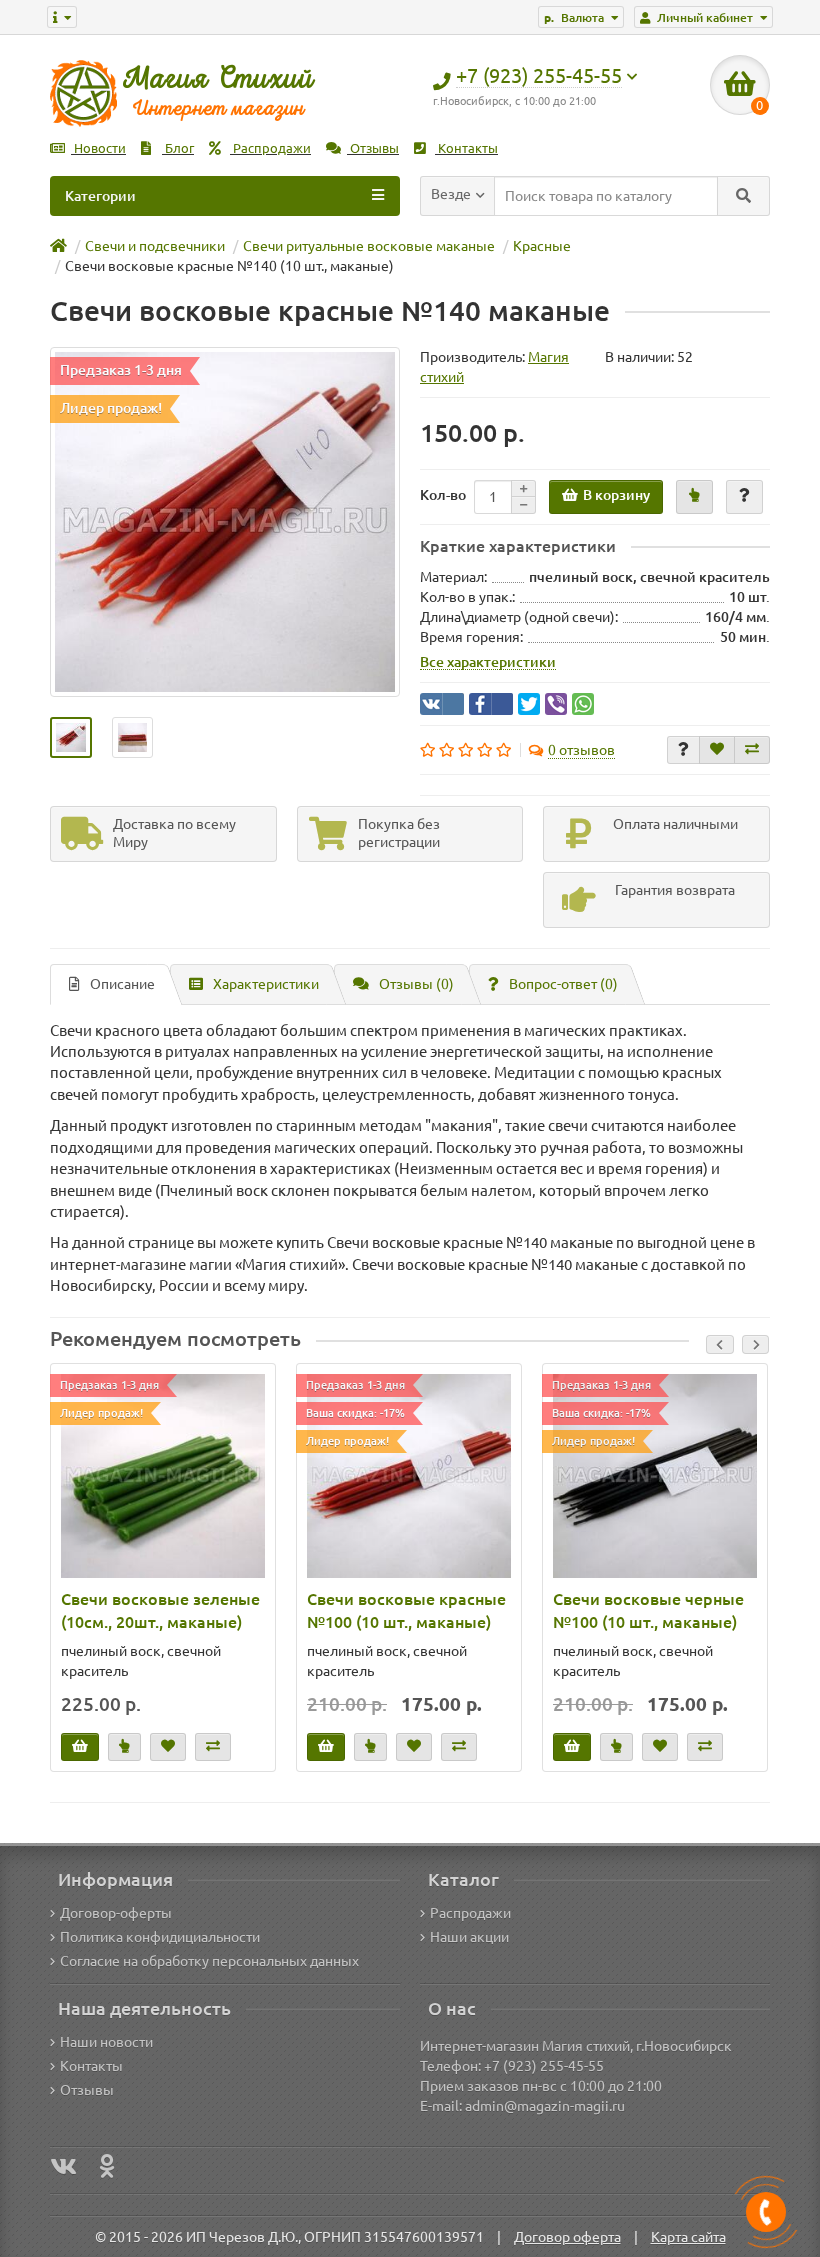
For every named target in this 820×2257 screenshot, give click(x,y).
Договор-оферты (116, 1913)
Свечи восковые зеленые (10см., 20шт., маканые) (160, 1610)
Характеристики (266, 984)
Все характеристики (488, 662)
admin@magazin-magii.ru (545, 2106)
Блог (178, 148)
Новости (98, 148)
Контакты (466, 148)
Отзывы (373, 148)
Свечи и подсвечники (155, 246)
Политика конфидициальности (160, 1937)
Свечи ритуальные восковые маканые (369, 246)
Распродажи (270, 148)
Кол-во (443, 495)
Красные (542, 246)
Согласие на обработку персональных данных (209, 1961)
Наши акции (469, 1937)
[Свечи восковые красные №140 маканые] (225, 522)
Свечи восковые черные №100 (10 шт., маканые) (648, 1610)
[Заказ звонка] (766, 2212)
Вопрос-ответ (563, 984)
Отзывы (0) (416, 984)
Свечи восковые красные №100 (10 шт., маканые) (406, 1610)
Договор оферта (567, 2237)
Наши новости (106, 2042)
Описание (122, 984)
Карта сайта (688, 2237)
